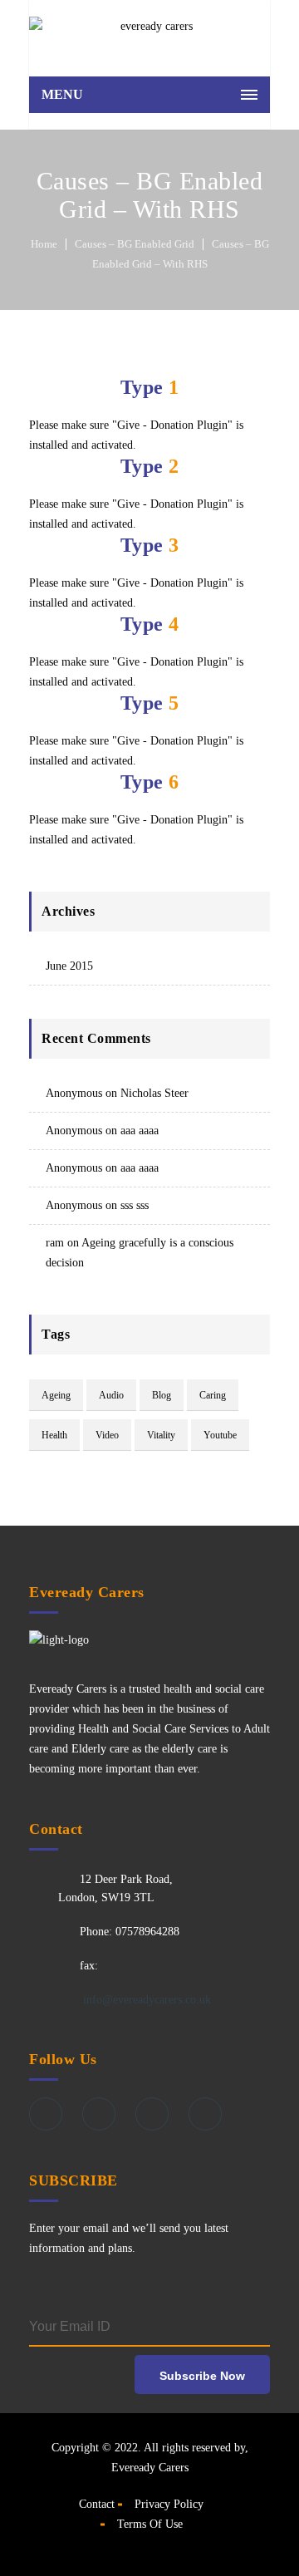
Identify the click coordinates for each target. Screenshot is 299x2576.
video (107, 1435)
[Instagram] (205, 2114)
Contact (97, 2504)
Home (44, 244)
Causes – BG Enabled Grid (135, 244)
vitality (161, 1435)
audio (111, 1395)
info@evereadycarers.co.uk (145, 2000)
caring (213, 1395)
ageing (56, 1395)
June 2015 (69, 966)
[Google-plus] (152, 2114)
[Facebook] (46, 2114)
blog (162, 1395)
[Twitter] (99, 2114)
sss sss (135, 1205)
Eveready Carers (150, 2468)
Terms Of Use (150, 2524)
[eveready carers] (149, 34)
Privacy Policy (169, 2504)
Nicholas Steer (154, 1093)
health (54, 1435)
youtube (220, 1435)
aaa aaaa (140, 1131)
